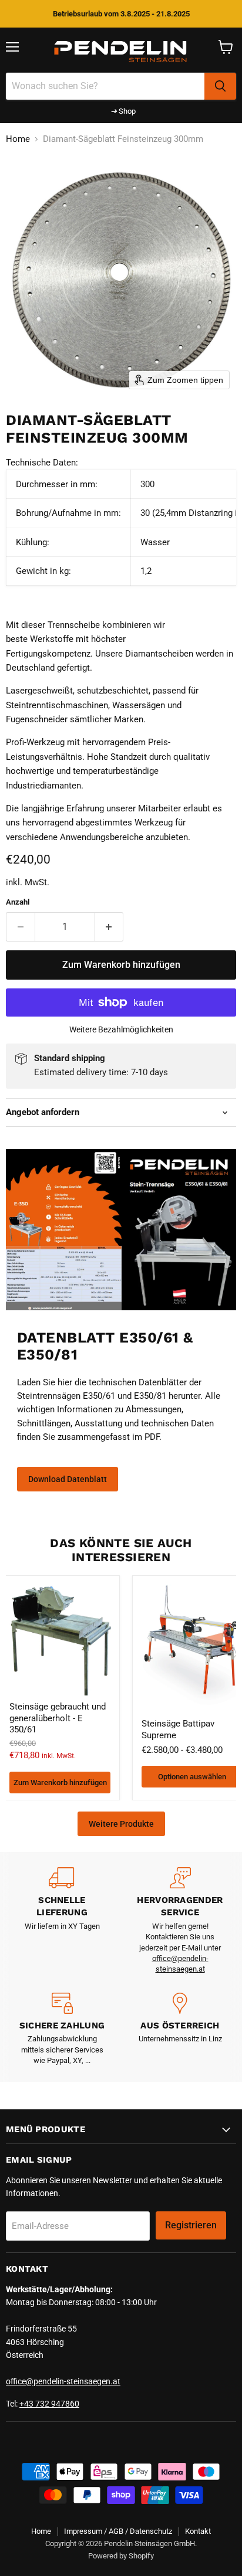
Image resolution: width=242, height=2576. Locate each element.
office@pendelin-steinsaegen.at (63, 2381)
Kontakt (198, 2531)
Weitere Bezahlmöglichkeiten (121, 1029)
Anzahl (18, 902)
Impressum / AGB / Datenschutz (118, 2531)
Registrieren (191, 2225)
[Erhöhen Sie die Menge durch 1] (110, 927)
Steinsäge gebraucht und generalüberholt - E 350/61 (58, 1718)
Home (18, 139)
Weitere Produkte (121, 1824)
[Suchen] (220, 86)
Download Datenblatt (68, 1479)
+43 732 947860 (49, 2404)
